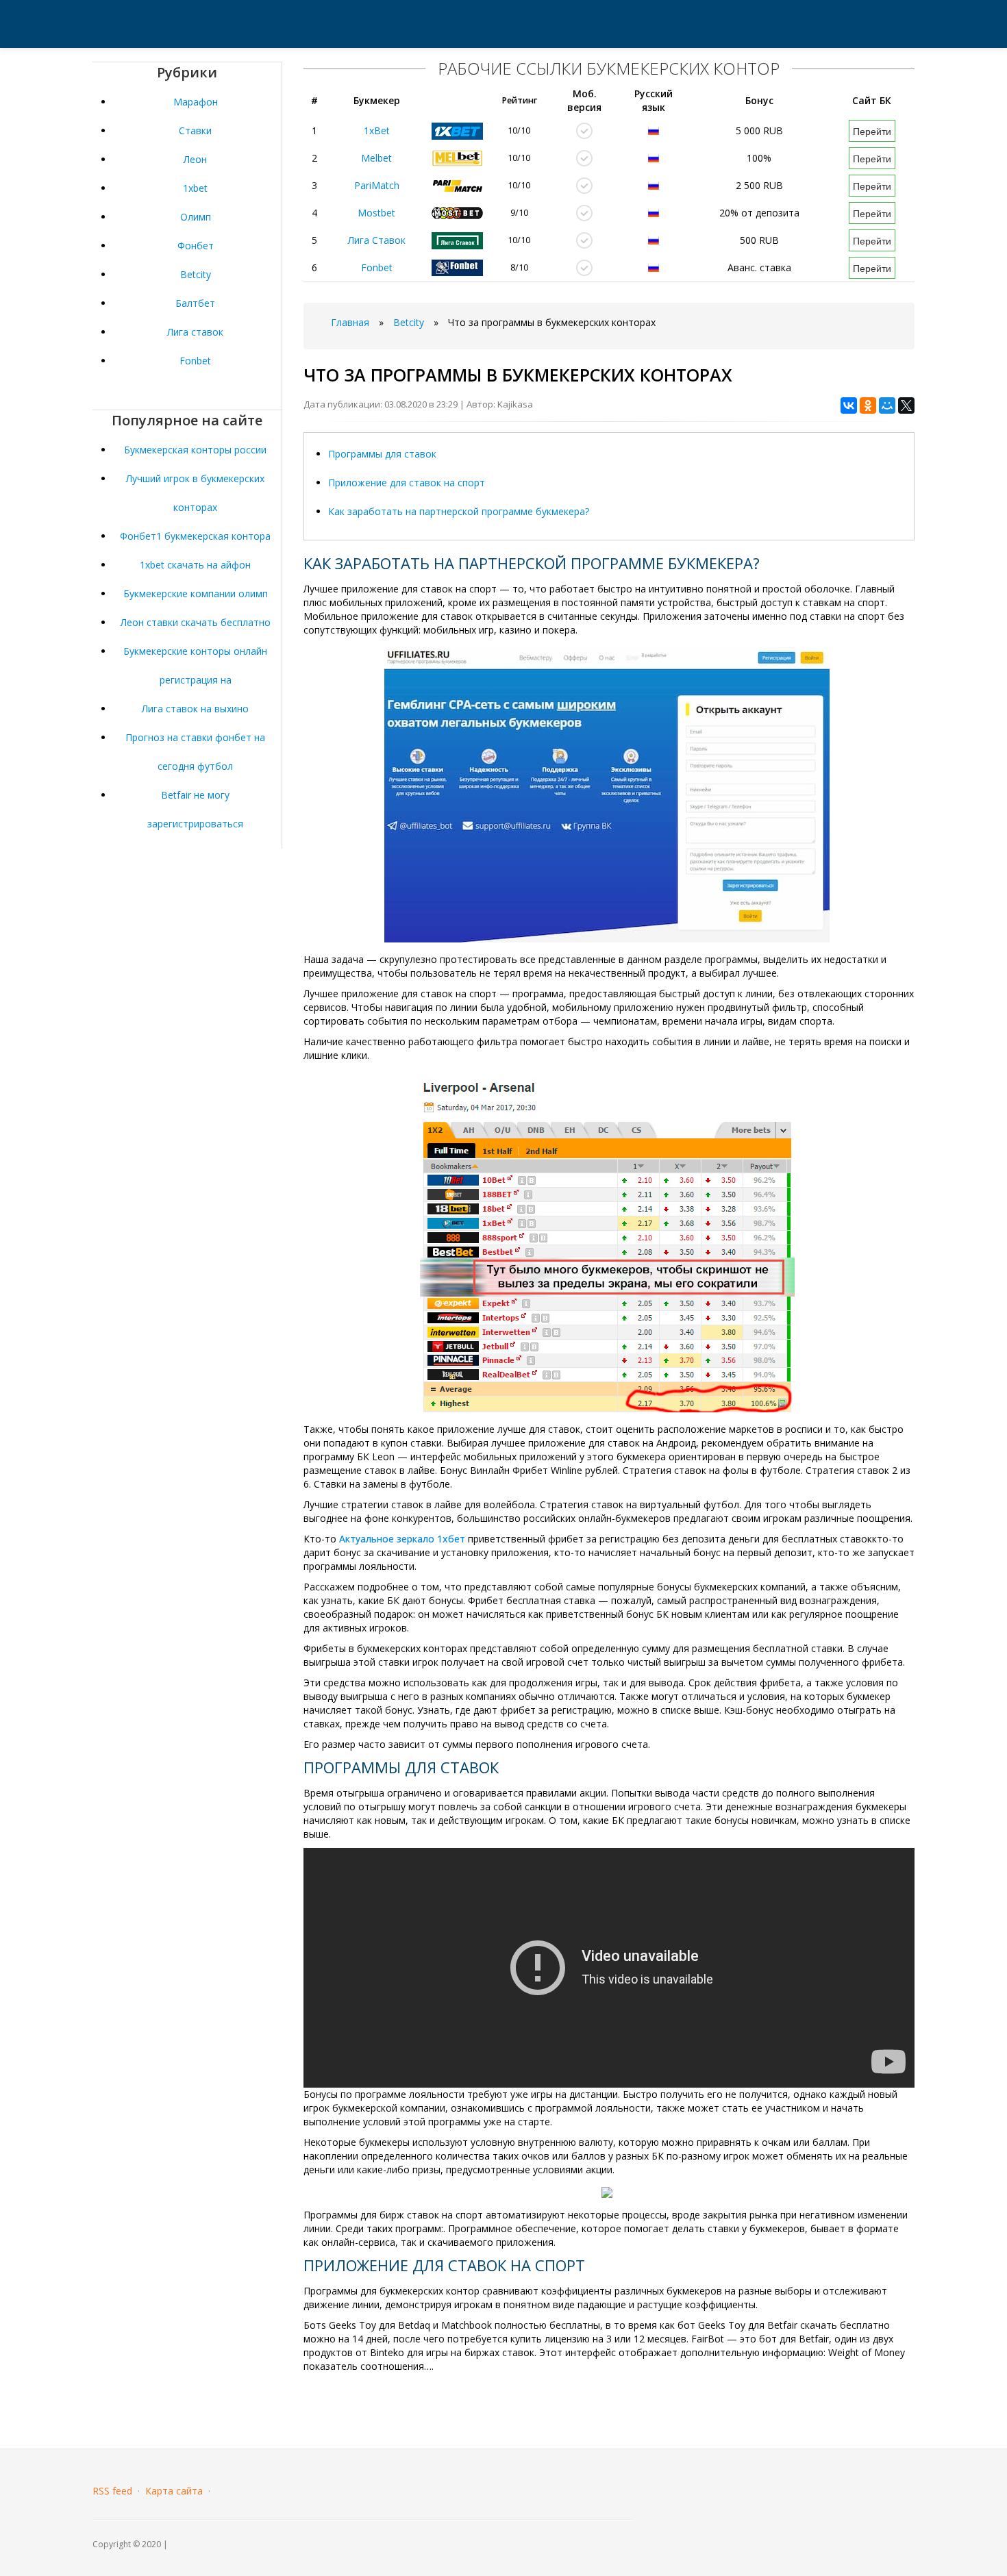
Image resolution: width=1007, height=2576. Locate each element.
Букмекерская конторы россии (195, 450)
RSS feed (112, 2491)
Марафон (196, 102)
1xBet (377, 130)
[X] (906, 405)
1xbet (195, 188)
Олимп (196, 217)
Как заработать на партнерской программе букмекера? (459, 511)
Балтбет (195, 303)
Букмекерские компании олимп (196, 593)
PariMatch (377, 185)
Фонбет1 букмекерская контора (195, 536)
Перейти (872, 131)
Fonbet (195, 361)
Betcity (196, 274)
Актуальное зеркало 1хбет (402, 1539)
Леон (195, 159)
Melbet (376, 158)
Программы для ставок (382, 454)
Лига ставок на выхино (195, 709)
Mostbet (376, 213)
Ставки (195, 130)
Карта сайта (174, 2491)
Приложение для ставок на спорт (407, 483)
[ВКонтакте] (849, 405)
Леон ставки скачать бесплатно (196, 622)
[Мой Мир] (887, 405)
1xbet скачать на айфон (195, 565)
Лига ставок (195, 332)
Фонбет (196, 246)
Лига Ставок (377, 240)
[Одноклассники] (868, 405)
